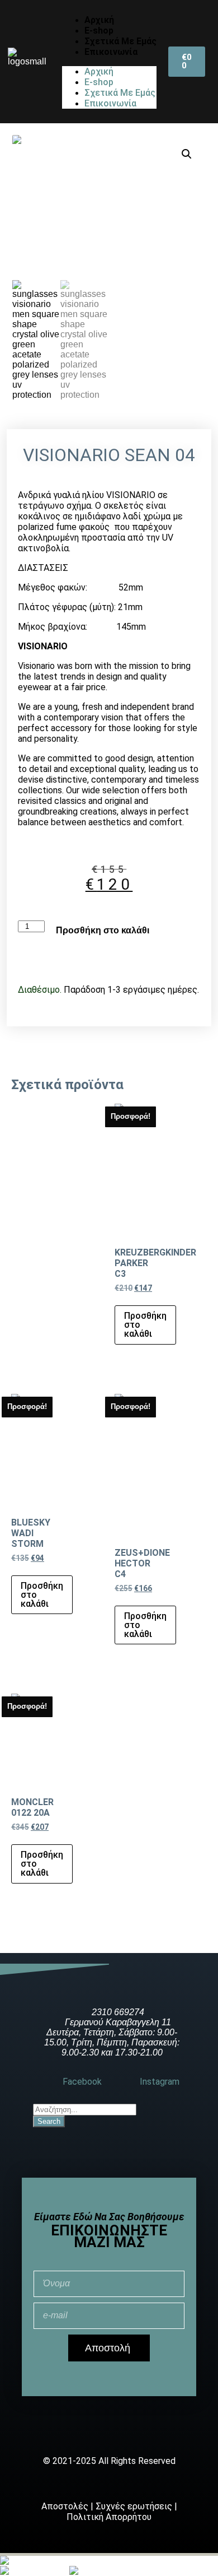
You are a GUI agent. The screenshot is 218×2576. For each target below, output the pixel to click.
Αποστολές (65, 2506)
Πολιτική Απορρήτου (109, 2517)
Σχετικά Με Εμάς (120, 41)
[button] (187, 154)
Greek (28, 2561)
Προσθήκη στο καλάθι (103, 930)
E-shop (99, 31)
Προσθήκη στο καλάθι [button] (145, 1325)
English (53, 2571)
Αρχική (99, 20)
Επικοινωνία (111, 52)
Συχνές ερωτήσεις (134, 2506)
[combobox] (85, 2110)
